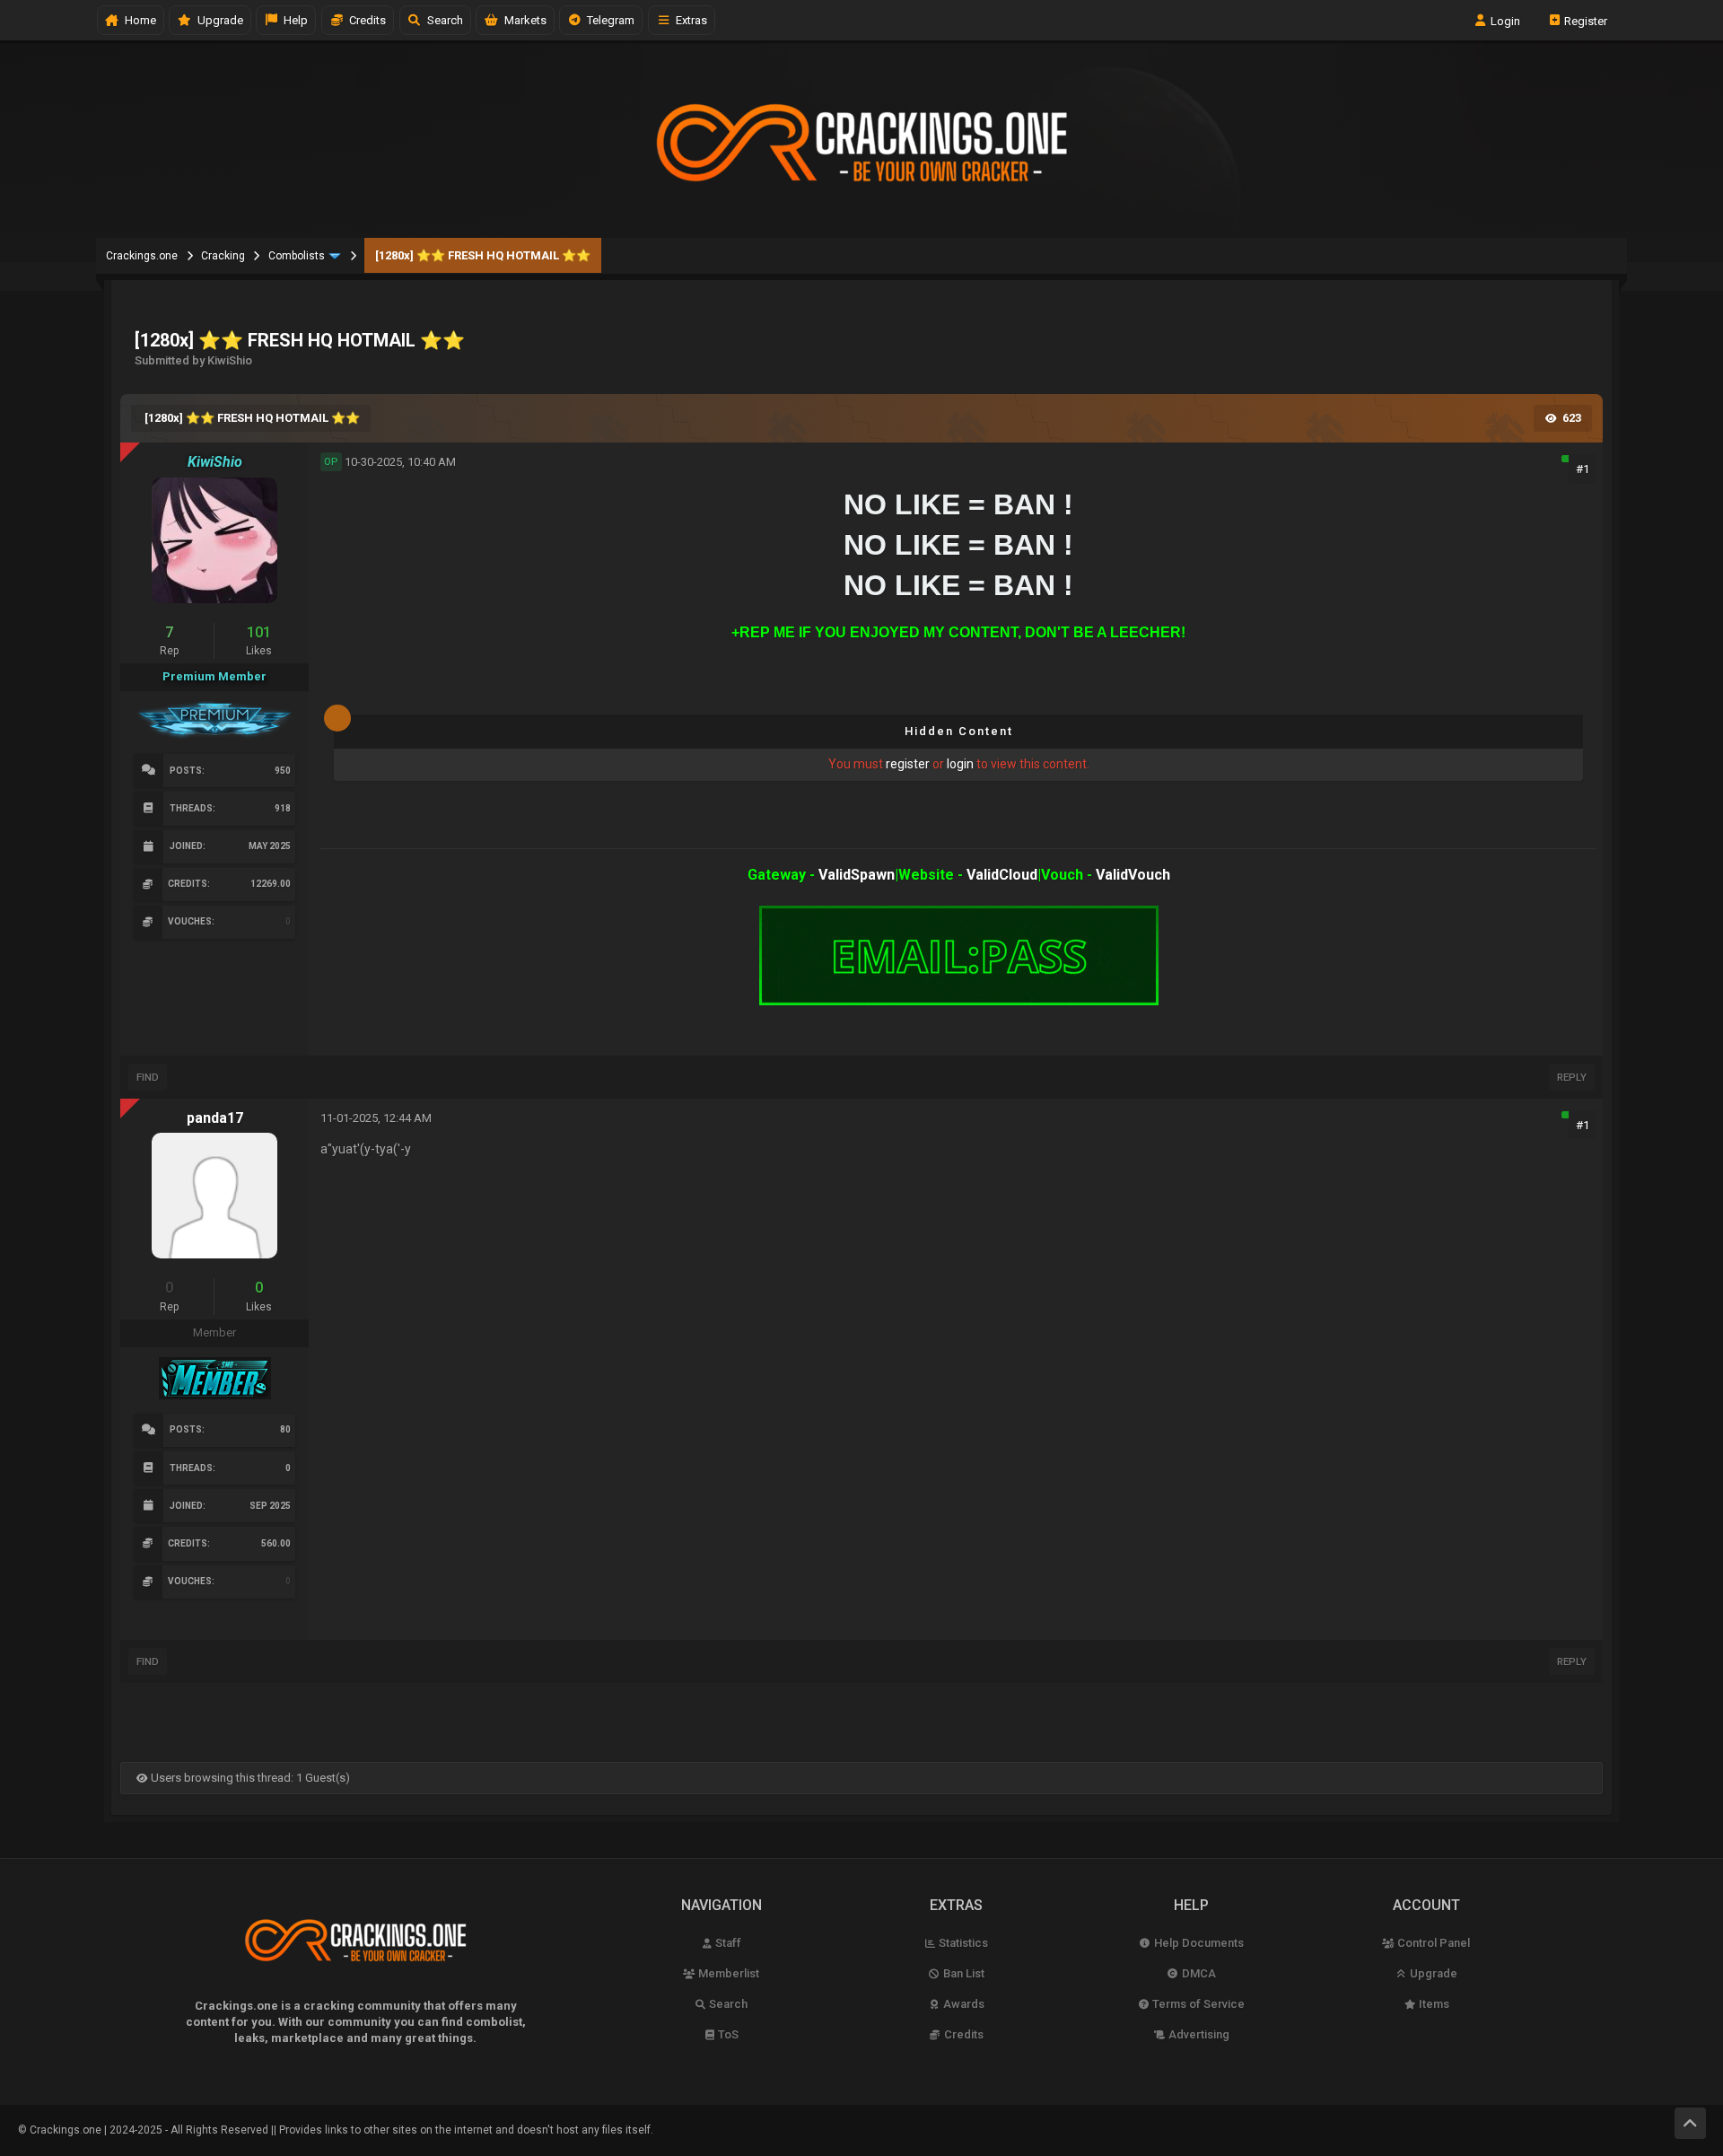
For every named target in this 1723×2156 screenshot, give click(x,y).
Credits (365, 20)
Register (1584, 20)
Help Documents (1198, 1943)
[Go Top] (1690, 2123)
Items (1433, 2004)
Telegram (608, 20)
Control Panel (1432, 1943)
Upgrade (1432, 1973)
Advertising (1198, 2034)
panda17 (215, 1118)
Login (1504, 20)
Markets (523, 20)
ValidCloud (1002, 875)
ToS (727, 2034)
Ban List (962, 1973)
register (908, 764)
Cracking (223, 256)
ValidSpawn (857, 875)
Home (138, 20)
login (960, 764)
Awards (962, 2004)
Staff (727, 1943)
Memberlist (727, 1973)
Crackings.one (142, 256)
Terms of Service (1197, 2004)
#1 (1583, 469)
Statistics (962, 1943)
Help (293, 20)
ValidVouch (1133, 875)
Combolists (297, 256)
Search (442, 20)
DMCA (1198, 1973)
